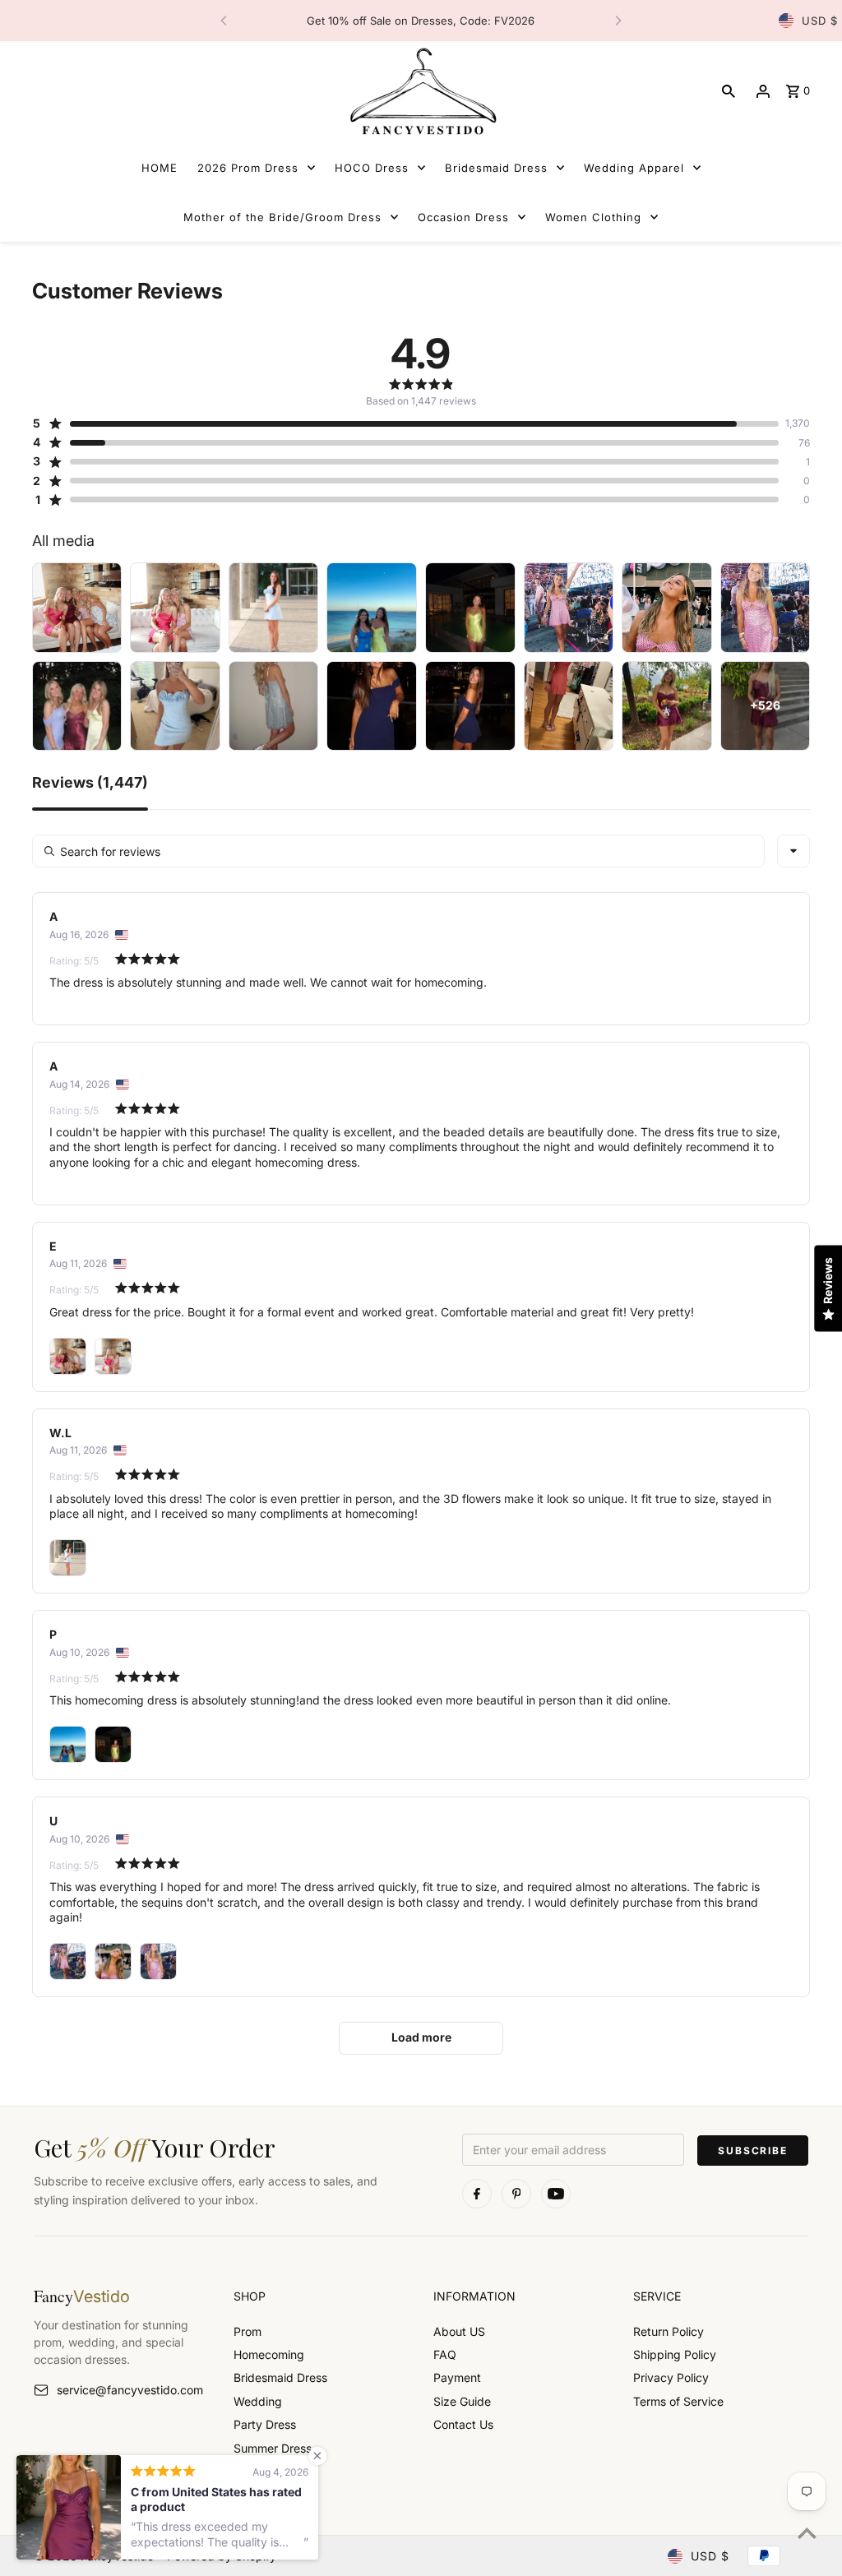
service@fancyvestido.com (130, 2390)
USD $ (820, 21)
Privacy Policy (671, 2377)
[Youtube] (556, 2194)
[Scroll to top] (807, 2533)
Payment (457, 2377)
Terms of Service (678, 2401)
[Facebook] (477, 2194)
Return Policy (669, 2331)
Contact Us (463, 2424)
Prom (248, 2331)
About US (459, 2331)
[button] (406, 423)
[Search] (729, 91)
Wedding (258, 2401)
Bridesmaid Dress (280, 2377)
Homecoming (269, 2354)
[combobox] (793, 851)
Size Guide (462, 2401)
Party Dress (265, 2424)
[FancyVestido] (421, 91)
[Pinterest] (516, 2194)
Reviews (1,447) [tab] (90, 783)
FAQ (445, 2354)
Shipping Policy (675, 2354)
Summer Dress (273, 2448)
